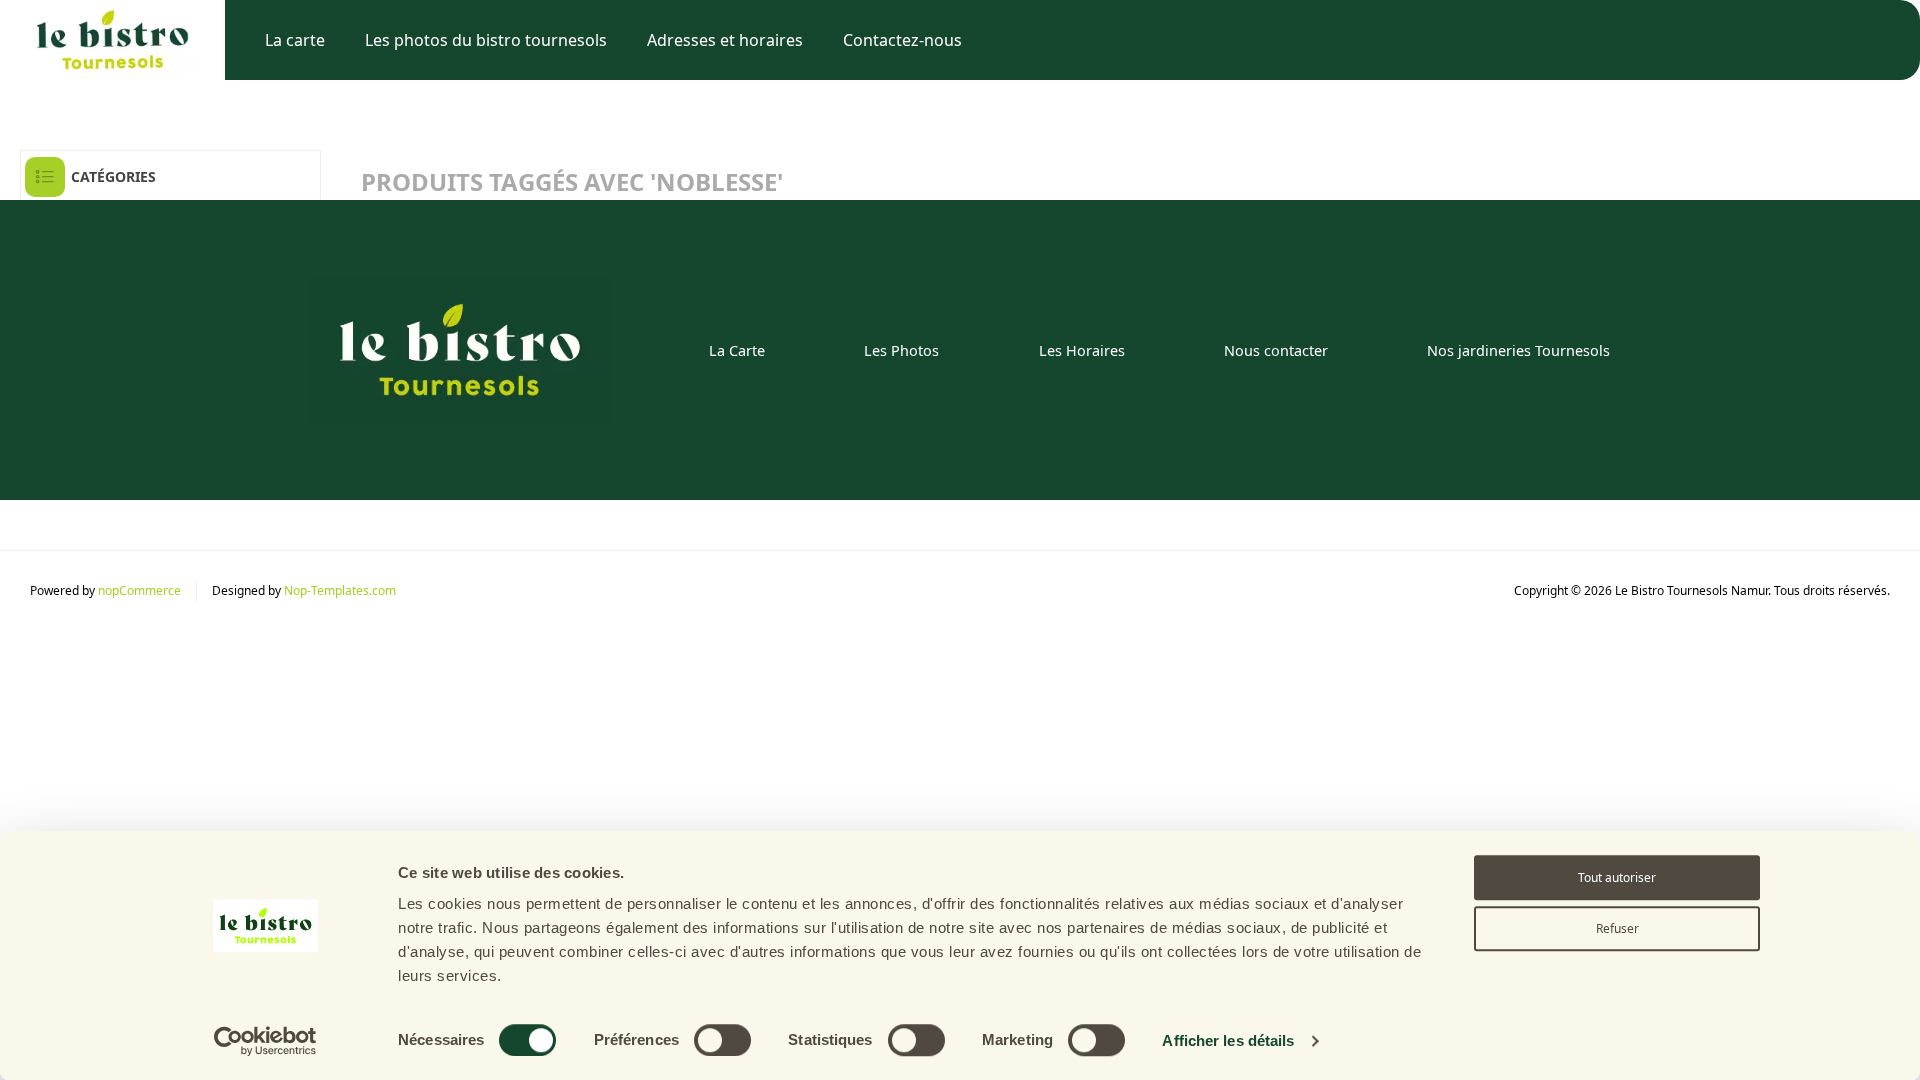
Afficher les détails (1228, 1040)
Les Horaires (1082, 350)
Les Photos (901, 350)
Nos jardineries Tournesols (1518, 350)
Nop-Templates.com (340, 590)
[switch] (722, 1040)
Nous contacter (1276, 350)
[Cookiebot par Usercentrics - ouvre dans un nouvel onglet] (265, 1041)
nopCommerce (139, 590)
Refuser (1617, 928)
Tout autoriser (1617, 877)
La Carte (737, 350)
